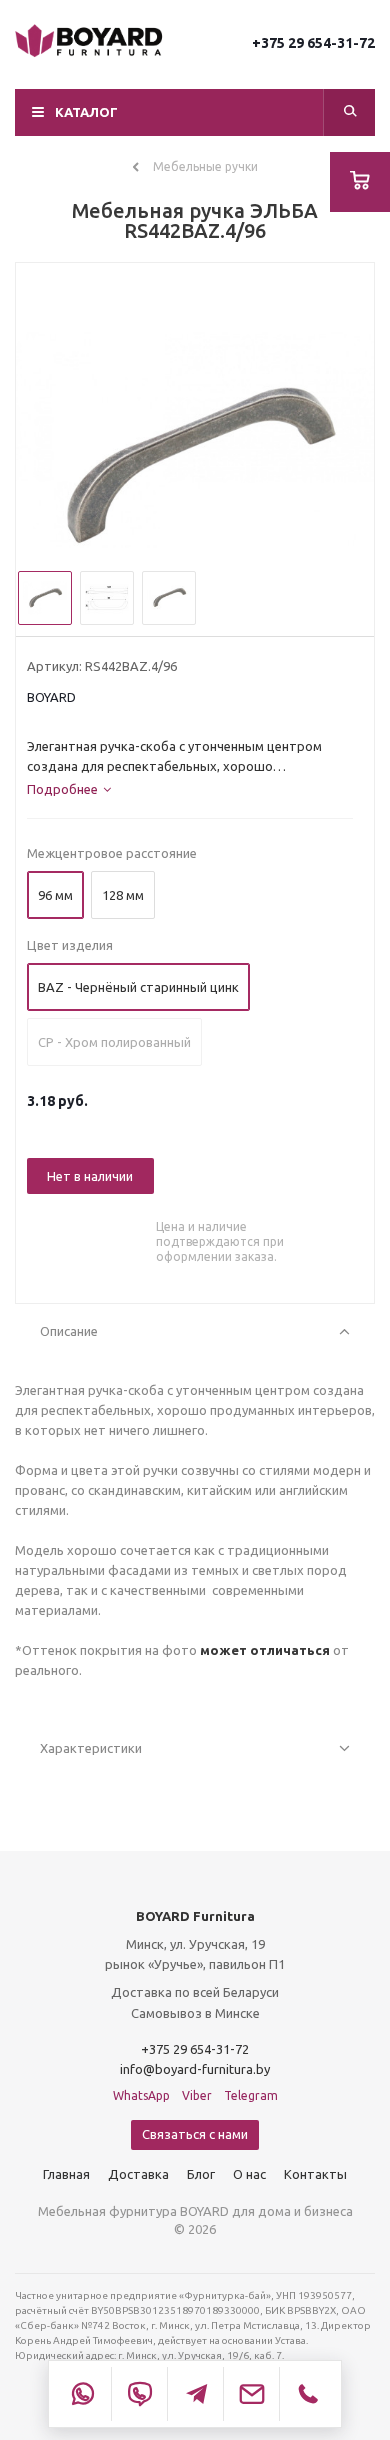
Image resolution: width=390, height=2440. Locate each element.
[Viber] (139, 2394)
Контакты (315, 2174)
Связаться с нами (195, 2134)
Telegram (251, 2095)
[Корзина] (360, 182)
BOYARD (51, 697)
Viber (197, 2095)
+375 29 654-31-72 (313, 43)
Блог (201, 2174)
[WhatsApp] (83, 2394)
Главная (66, 2174)
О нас (249, 2174)
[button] (195, 112)
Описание (69, 1331)
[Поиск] (350, 112)
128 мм (123, 895)
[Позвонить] (307, 2394)
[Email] (251, 2394)
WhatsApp (141, 2095)
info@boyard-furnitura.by (195, 2069)
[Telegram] (195, 2394)
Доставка (138, 2174)
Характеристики (91, 1748)
